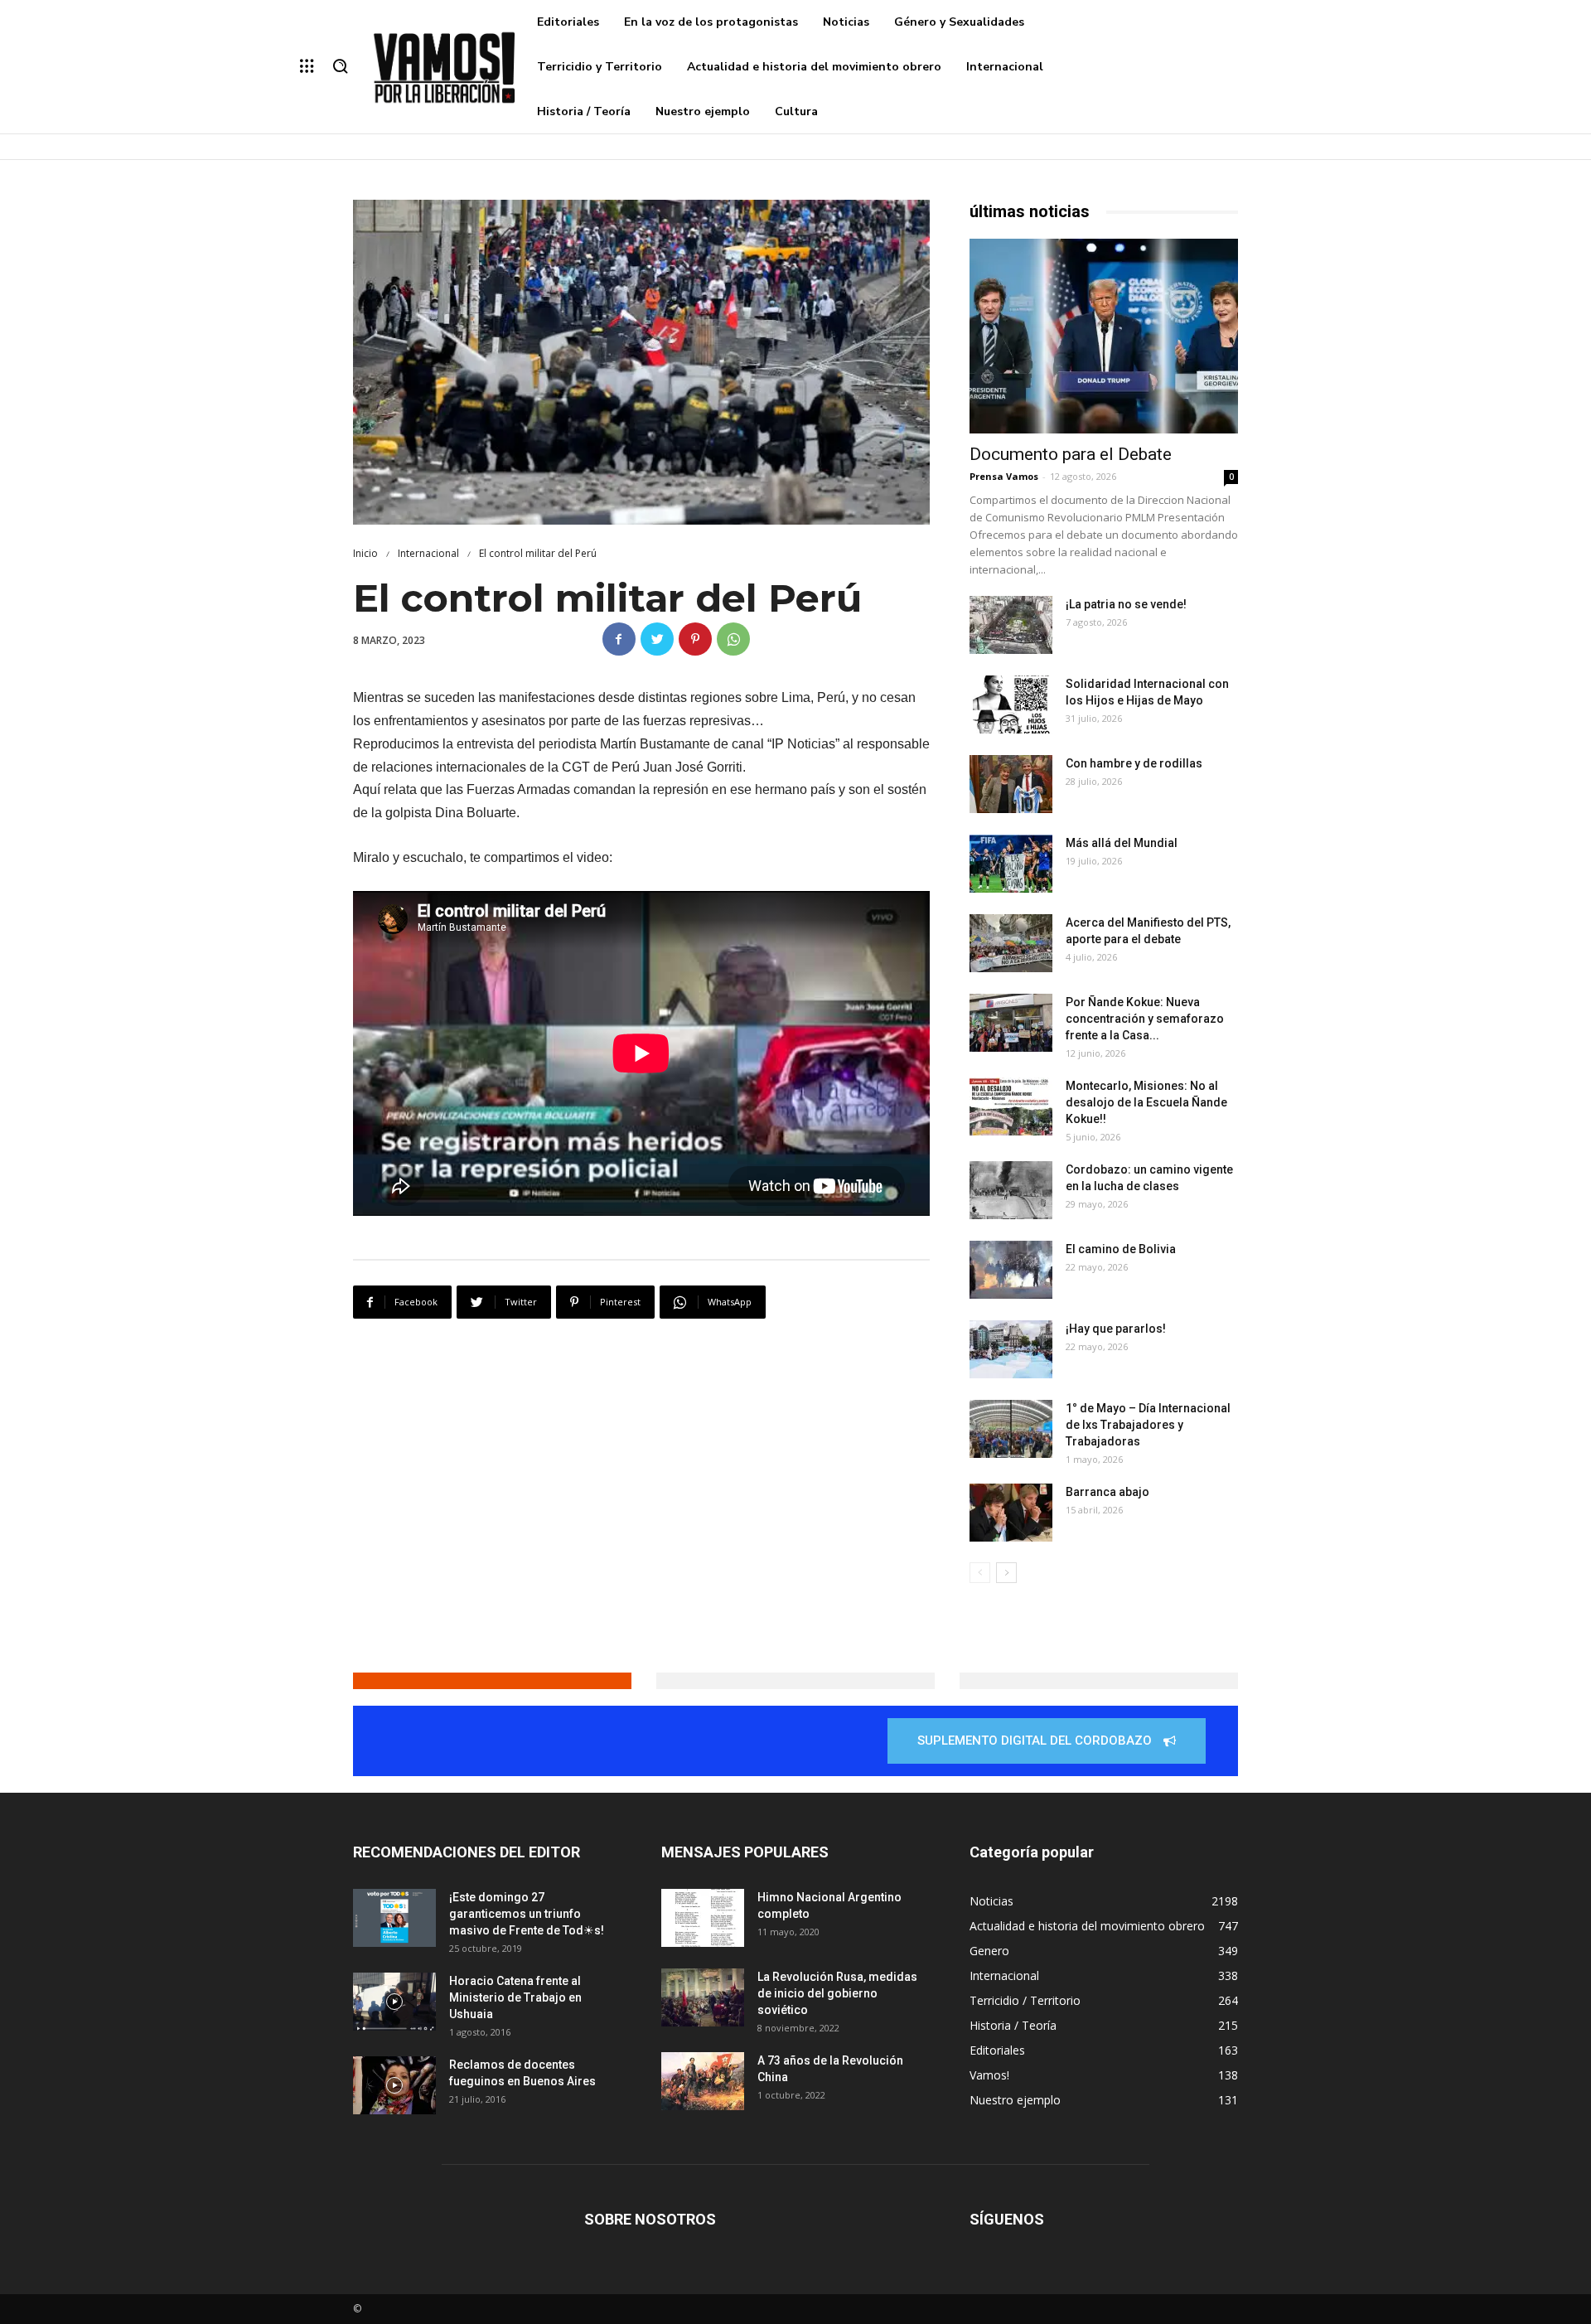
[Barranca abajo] (1011, 1513)
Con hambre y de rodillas (1134, 763)
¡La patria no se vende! (1126, 604)
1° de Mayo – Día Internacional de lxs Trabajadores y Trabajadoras (1148, 1425)
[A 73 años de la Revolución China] (703, 2081)
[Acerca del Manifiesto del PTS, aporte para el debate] (1011, 943)
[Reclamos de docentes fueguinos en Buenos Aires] (394, 2085)
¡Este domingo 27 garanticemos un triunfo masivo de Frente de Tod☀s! (527, 1914)
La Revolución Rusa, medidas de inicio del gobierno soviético (837, 1993)
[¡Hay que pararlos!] (1011, 1349)
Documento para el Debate (1071, 454)
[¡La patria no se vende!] (1011, 625)
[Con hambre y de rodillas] (1011, 784)
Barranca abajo (1107, 1492)
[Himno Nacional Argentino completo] (703, 1918)
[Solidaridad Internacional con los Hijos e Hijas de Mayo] (1011, 704)
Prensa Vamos (1004, 476)
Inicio (365, 553)
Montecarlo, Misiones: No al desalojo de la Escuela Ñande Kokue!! (1146, 1102)
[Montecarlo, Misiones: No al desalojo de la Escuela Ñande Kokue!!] (1011, 1106)
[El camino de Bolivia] (1011, 1270)
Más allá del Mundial (1122, 843)
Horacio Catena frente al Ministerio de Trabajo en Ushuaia (515, 1997)
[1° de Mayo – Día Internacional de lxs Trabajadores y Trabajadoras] (1011, 1429)
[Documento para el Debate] (1104, 336)
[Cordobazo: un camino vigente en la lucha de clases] (1011, 1190)
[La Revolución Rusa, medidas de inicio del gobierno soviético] (703, 1997)
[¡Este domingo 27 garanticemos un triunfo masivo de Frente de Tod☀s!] (394, 1918)
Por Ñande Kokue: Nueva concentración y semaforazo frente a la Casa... (1145, 1019)
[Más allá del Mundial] (1011, 864)
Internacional (428, 553)
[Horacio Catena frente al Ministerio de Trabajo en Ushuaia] (394, 2002)
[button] (340, 67)
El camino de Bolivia (1121, 1249)
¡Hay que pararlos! (1116, 1329)
